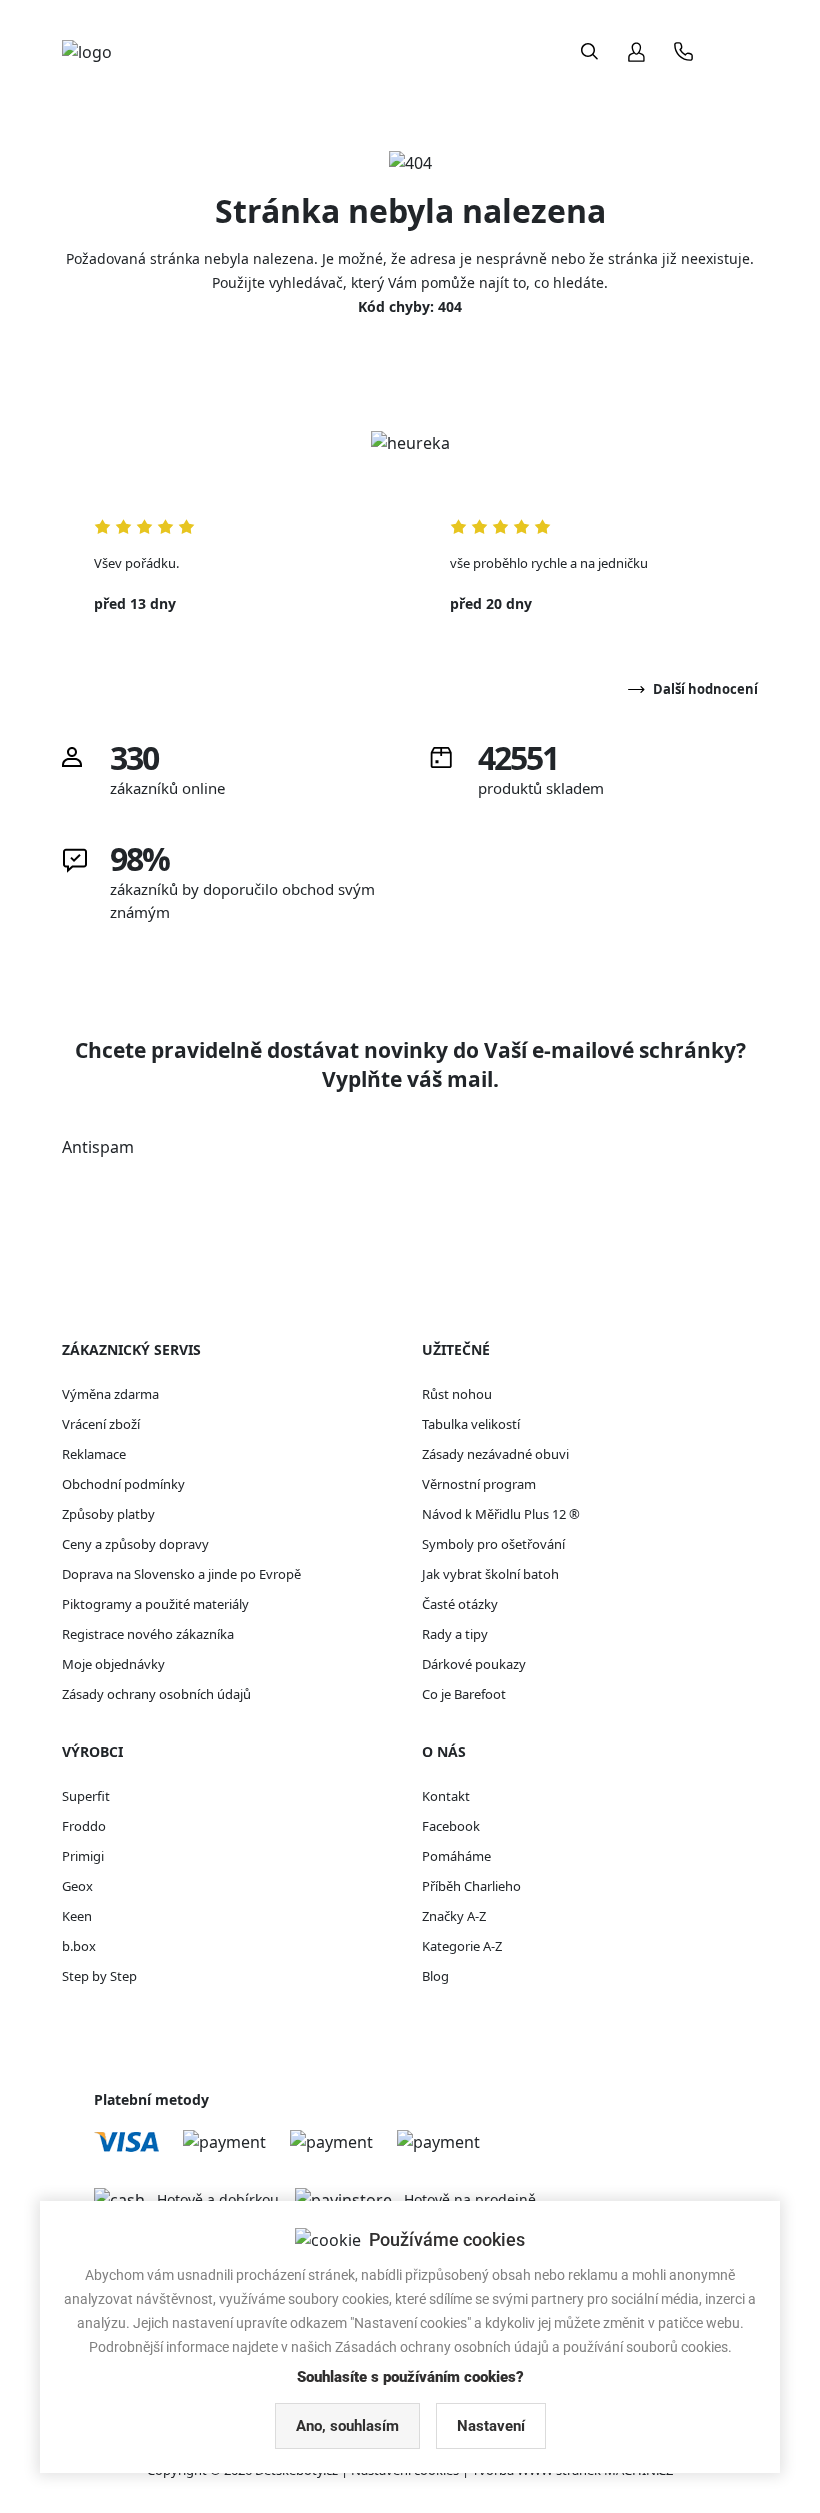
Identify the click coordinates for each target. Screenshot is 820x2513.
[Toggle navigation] (738, 51)
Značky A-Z (454, 1916)
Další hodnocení (705, 689)
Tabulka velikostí (471, 1424)
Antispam (98, 1147)
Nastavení (491, 2426)
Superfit (86, 1796)
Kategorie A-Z (462, 1946)
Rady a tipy (455, 1634)
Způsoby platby (108, 1514)
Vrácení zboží (101, 1424)
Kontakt (446, 1796)
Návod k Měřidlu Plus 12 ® (501, 1514)
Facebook (451, 1826)
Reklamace (94, 1454)
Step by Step (99, 1976)
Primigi (83, 1856)
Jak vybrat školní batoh (490, 1574)
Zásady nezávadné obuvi (495, 1454)
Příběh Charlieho (471, 1886)
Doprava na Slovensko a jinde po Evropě (181, 1574)
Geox (77, 1886)
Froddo (84, 1826)
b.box (79, 1946)
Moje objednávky (113, 1664)
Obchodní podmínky (123, 1484)
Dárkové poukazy (474, 1664)
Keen (77, 1916)
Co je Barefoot (464, 1694)
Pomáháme (456, 1856)
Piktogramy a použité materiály (155, 1604)
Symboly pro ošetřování (493, 1544)
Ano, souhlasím (347, 2426)
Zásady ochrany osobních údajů (156, 1694)
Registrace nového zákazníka (148, 1634)
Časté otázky (460, 1604)
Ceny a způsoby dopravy (135, 1544)
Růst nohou (457, 1394)
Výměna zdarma (110, 1394)
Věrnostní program (479, 1484)
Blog (435, 1976)
